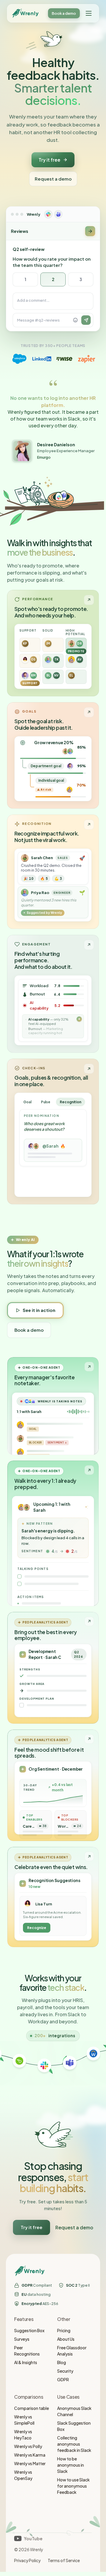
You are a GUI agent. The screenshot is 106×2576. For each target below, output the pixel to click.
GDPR (63, 2379)
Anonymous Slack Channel (74, 2411)
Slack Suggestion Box (74, 2426)
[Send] (86, 320)
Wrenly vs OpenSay (23, 2475)
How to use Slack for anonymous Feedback (73, 2486)
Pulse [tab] (46, 1102)
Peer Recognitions (27, 2351)
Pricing (64, 2330)
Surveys (22, 2339)
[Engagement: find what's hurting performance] (53, 994)
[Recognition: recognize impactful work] (53, 872)
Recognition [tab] (71, 1102)
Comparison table (32, 2408)
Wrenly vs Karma (30, 2455)
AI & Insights (26, 2362)
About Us (66, 2339)
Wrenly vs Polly (28, 2446)
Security (65, 2371)
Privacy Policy (27, 2560)
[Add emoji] (75, 320)
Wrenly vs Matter (30, 2463)
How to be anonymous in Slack (71, 2465)
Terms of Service (64, 2560)
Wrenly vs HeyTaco (23, 2435)
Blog (62, 2362)
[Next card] (90, 231)
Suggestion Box (29, 2330)
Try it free (49, 160)
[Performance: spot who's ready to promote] (53, 643)
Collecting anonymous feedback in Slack (74, 2444)
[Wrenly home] (25, 13)
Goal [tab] (27, 1102)
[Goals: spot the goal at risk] (53, 755)
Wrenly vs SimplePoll (24, 2420)
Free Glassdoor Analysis (72, 2351)
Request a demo (53, 179)
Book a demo (64, 13)
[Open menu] (89, 13)
